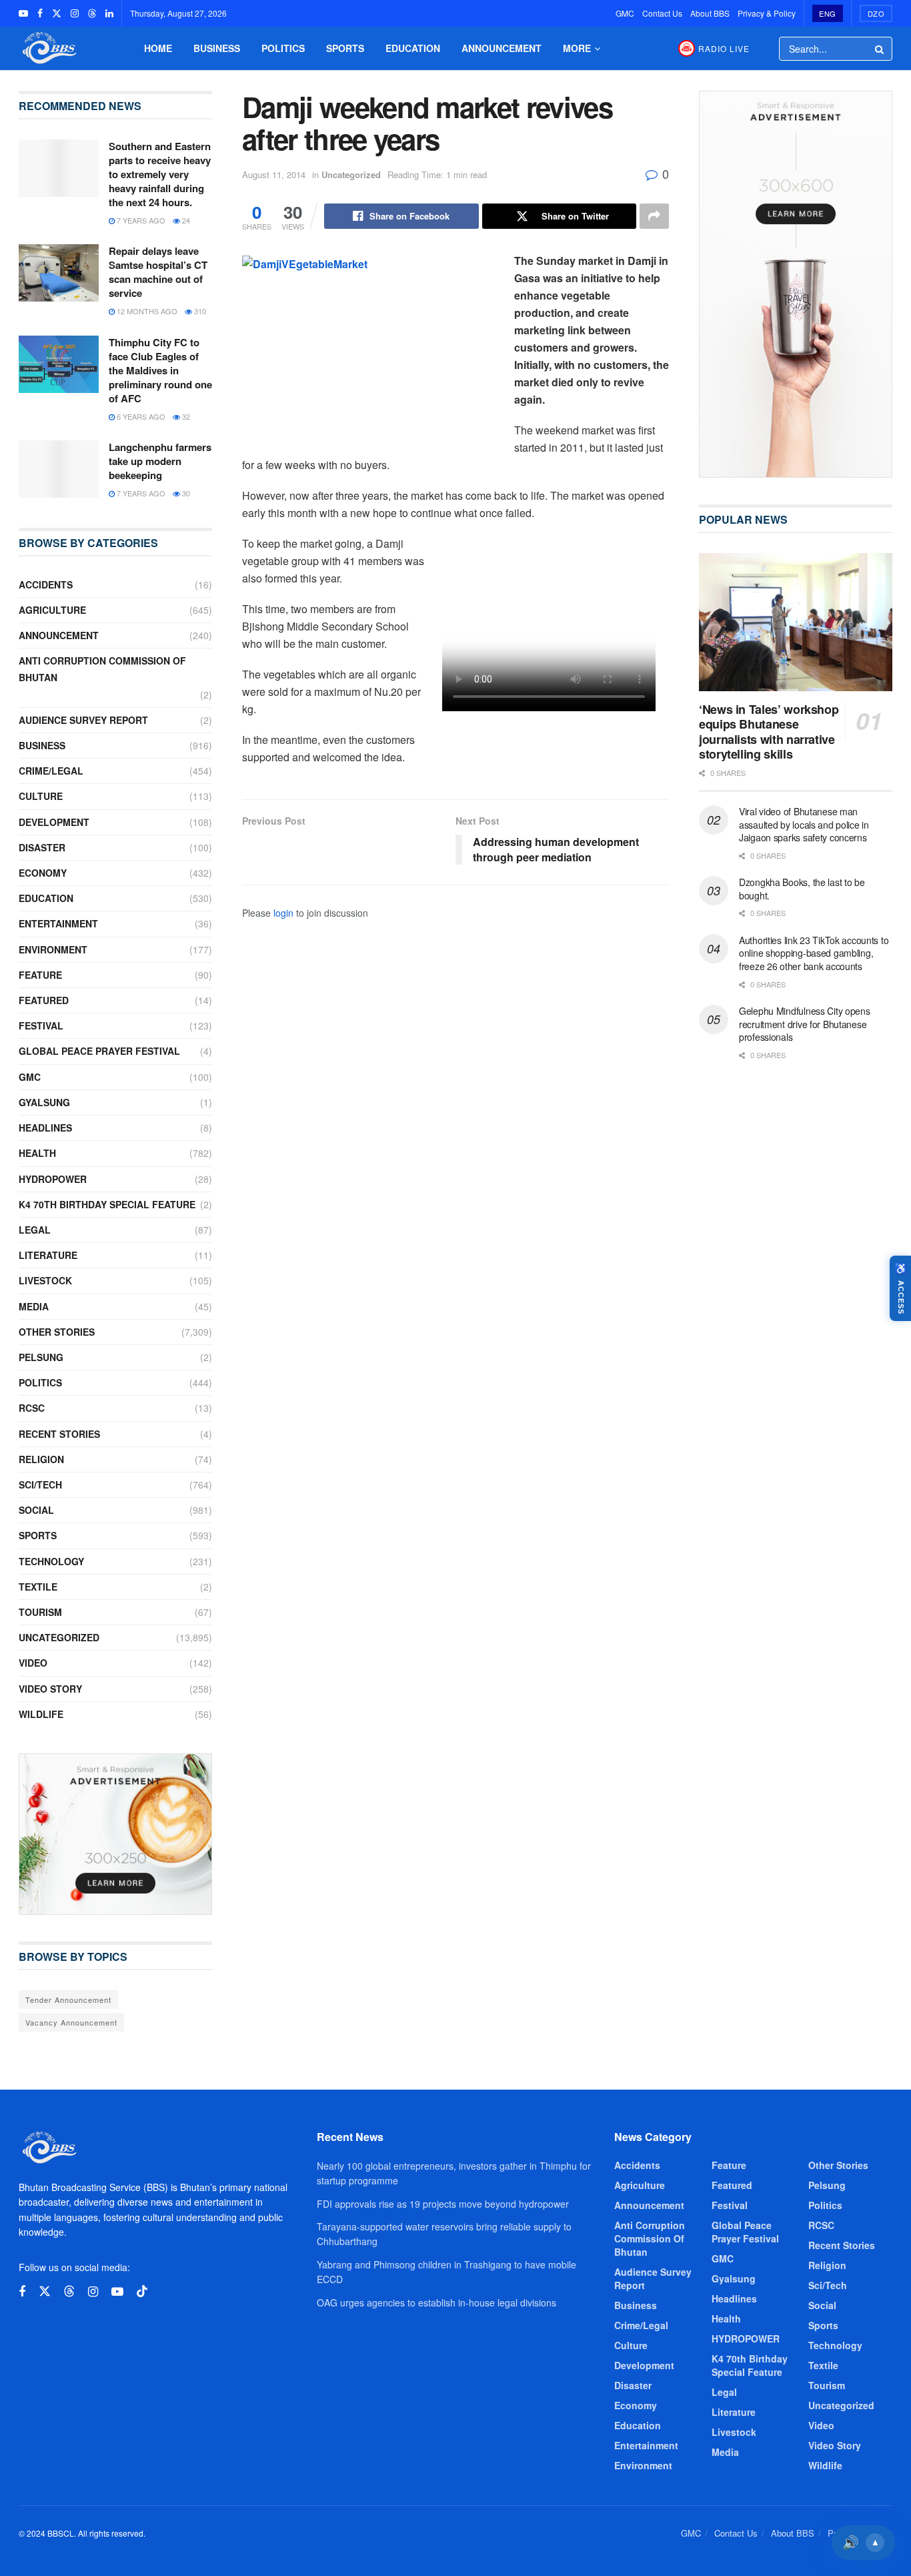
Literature (48, 1255)
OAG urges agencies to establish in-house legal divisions (436, 2302)
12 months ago (146, 311)
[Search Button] (880, 49)
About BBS (710, 13)
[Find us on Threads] (92, 13)
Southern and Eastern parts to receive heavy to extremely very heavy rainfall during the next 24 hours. (160, 174)
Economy (43, 873)
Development (54, 822)
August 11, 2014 (274, 174)
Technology (51, 1561)
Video (33, 1663)
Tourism (40, 1612)
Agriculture (52, 610)
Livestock (45, 1280)
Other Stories (57, 1332)
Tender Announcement (68, 2000)
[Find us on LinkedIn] (109, 13)
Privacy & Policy (767, 13)
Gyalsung (44, 1102)
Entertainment (58, 923)
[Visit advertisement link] (115, 1834)
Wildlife (41, 1714)
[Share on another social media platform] (654, 216)
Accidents (46, 584)
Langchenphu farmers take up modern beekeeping (160, 461)
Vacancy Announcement (71, 2022)
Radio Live (724, 48)
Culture (41, 796)
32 (185, 416)
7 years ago (140, 220)
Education (413, 48)
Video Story (50, 1689)
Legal (35, 1230)
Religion (41, 1459)
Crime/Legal (51, 771)
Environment (53, 949)
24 (185, 220)
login (283, 913)
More (577, 48)
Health (37, 1153)
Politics (283, 48)
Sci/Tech (40, 1484)
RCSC (32, 1408)
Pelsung (41, 1357)
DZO (876, 13)
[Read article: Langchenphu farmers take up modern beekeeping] (59, 469)
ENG (828, 13)
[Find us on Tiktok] (142, 2291)
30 (185, 493)
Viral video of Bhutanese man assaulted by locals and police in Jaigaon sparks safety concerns (804, 824)
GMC (625, 13)
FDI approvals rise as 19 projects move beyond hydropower (443, 2204)
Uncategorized (351, 174)
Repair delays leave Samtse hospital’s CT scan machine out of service (158, 272)
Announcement (502, 48)
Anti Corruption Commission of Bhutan (102, 669)
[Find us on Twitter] (57, 13)
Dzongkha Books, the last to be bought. (802, 889)
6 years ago (140, 416)
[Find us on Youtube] (23, 13)
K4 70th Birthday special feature (107, 1204)
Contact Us (662, 13)
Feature (40, 975)
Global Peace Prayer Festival (99, 1051)
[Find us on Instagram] (75, 13)
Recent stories (59, 1434)
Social (36, 1510)
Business (217, 48)
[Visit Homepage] (48, 48)
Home (158, 48)
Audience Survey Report (83, 720)
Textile (38, 1587)
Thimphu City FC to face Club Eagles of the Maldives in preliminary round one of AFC (160, 370)
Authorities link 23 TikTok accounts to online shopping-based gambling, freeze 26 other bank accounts (814, 953)
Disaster (42, 847)
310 (199, 311)
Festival (41, 1025)
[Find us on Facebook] (40, 13)
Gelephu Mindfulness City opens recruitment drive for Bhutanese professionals (805, 1024)
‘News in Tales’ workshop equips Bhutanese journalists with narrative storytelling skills (769, 731)
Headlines (45, 1128)
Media (34, 1306)
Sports (345, 48)
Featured (44, 1000)
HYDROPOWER (53, 1179)
